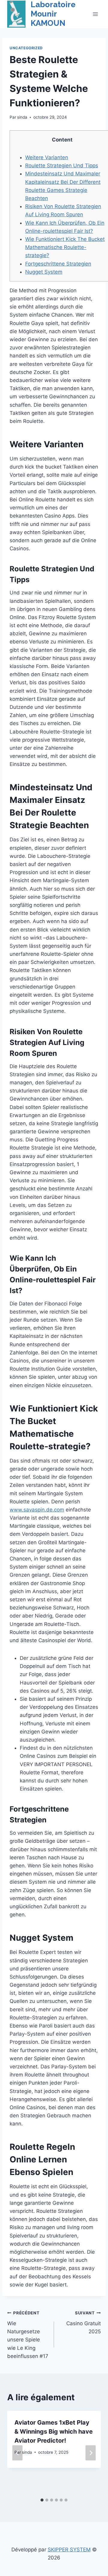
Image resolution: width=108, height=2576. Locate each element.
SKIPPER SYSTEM (69, 2550)
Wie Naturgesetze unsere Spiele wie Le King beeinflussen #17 (28, 2335)
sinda (22, 117)
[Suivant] (91, 2453)
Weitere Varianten (47, 157)
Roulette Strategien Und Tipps (62, 166)
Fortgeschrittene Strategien (58, 264)
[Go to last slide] (17, 2453)
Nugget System (44, 272)
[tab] (42, 2500)
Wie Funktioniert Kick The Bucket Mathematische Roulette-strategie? (65, 247)
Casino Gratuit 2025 (84, 2322)
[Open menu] (95, 14)
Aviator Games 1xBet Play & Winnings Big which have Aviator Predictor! (54, 2432)
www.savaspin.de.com (37, 1510)
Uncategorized (26, 48)
